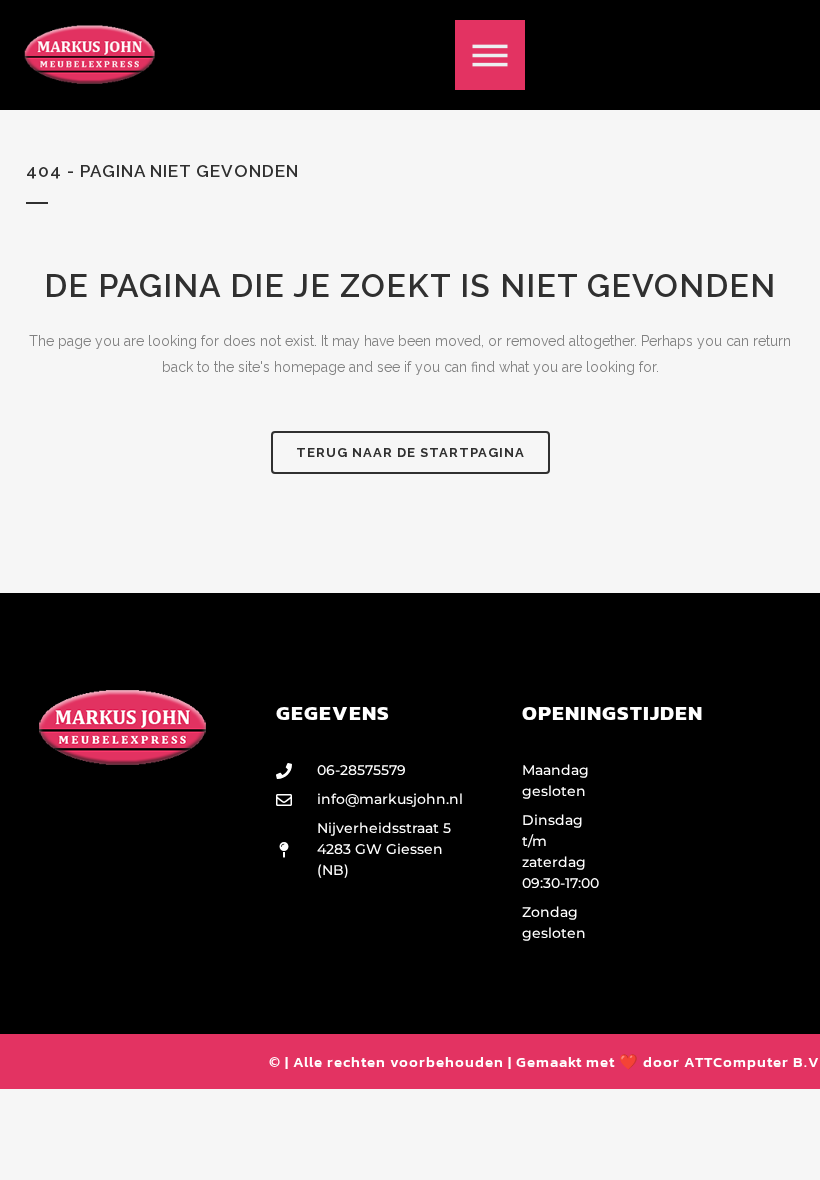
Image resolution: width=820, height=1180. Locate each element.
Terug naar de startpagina (410, 452)
